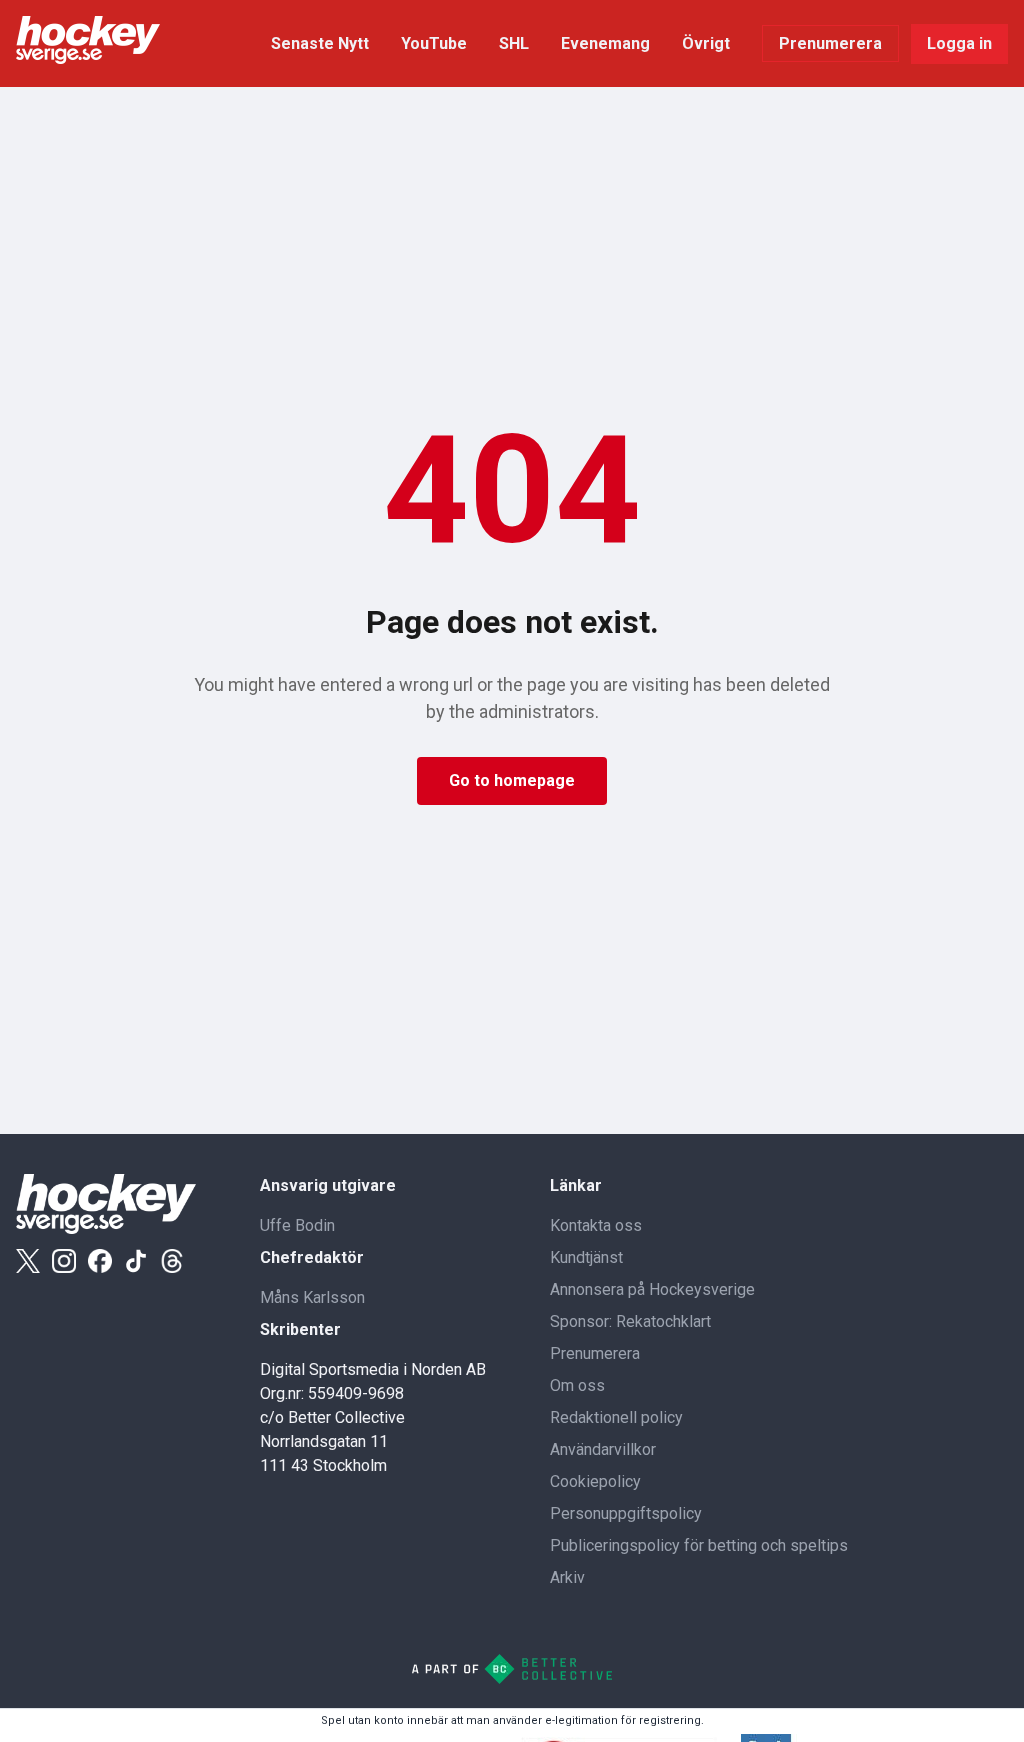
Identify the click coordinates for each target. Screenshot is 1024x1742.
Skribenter (300, 1329)
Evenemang (605, 43)
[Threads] (172, 1261)
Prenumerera (830, 43)
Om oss (577, 1385)
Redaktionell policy (616, 1417)
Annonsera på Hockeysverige (652, 1289)
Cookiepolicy (595, 1481)
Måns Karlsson (312, 1297)
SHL (514, 43)
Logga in (959, 43)
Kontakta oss (596, 1225)
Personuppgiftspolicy (626, 1513)
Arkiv (567, 1577)
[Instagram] (64, 1261)
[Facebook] (100, 1261)
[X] (28, 1261)
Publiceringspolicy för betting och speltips (699, 1545)
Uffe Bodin (297, 1225)
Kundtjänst (586, 1257)
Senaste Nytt (320, 43)
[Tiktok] (136, 1261)
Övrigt (706, 43)
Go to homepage (512, 780)
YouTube (434, 43)
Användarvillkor (603, 1449)
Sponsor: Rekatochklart (630, 1321)
